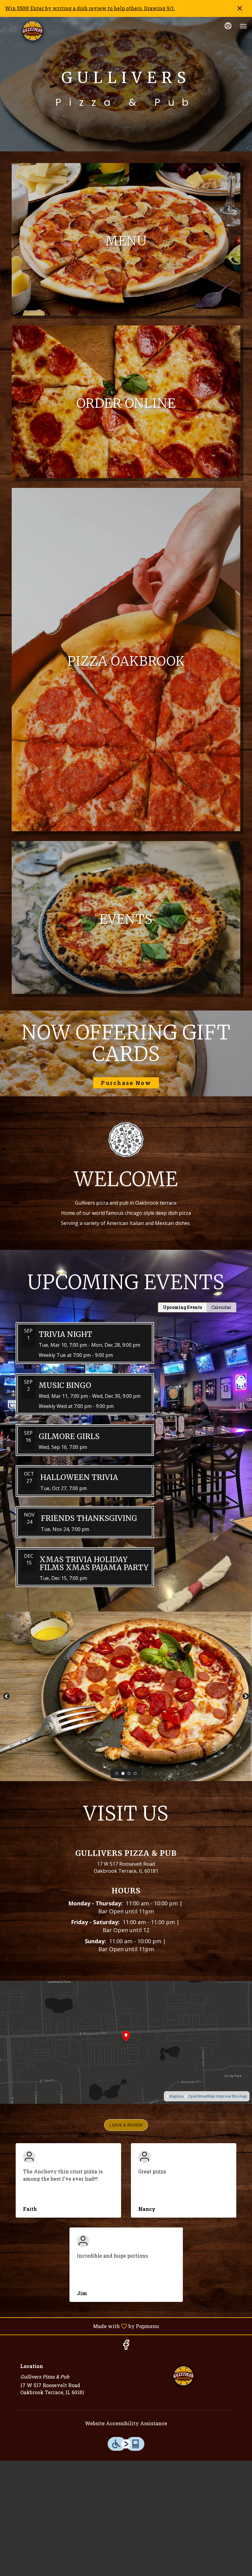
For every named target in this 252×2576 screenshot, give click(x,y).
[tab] (182, 1307)
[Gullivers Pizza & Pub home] (33, 32)
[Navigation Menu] (243, 26)
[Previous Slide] (6, 1697)
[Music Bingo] (126, 1399)
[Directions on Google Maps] (126, 2042)
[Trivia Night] (126, 1348)
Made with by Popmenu (82, 2326)
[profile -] (228, 26)
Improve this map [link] (232, 2096)
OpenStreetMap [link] (202, 2096)
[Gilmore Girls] (126, 1445)
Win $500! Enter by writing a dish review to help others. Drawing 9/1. (90, 8)
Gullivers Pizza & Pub (183, 2377)
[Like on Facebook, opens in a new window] (126, 2346)
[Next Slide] (246, 1697)
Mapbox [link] (177, 2096)
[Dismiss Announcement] (240, 8)
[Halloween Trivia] (126, 1486)
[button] (126, 2125)
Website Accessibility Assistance (126, 2423)
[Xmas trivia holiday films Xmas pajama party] (126, 1572)
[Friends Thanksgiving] (126, 1527)
